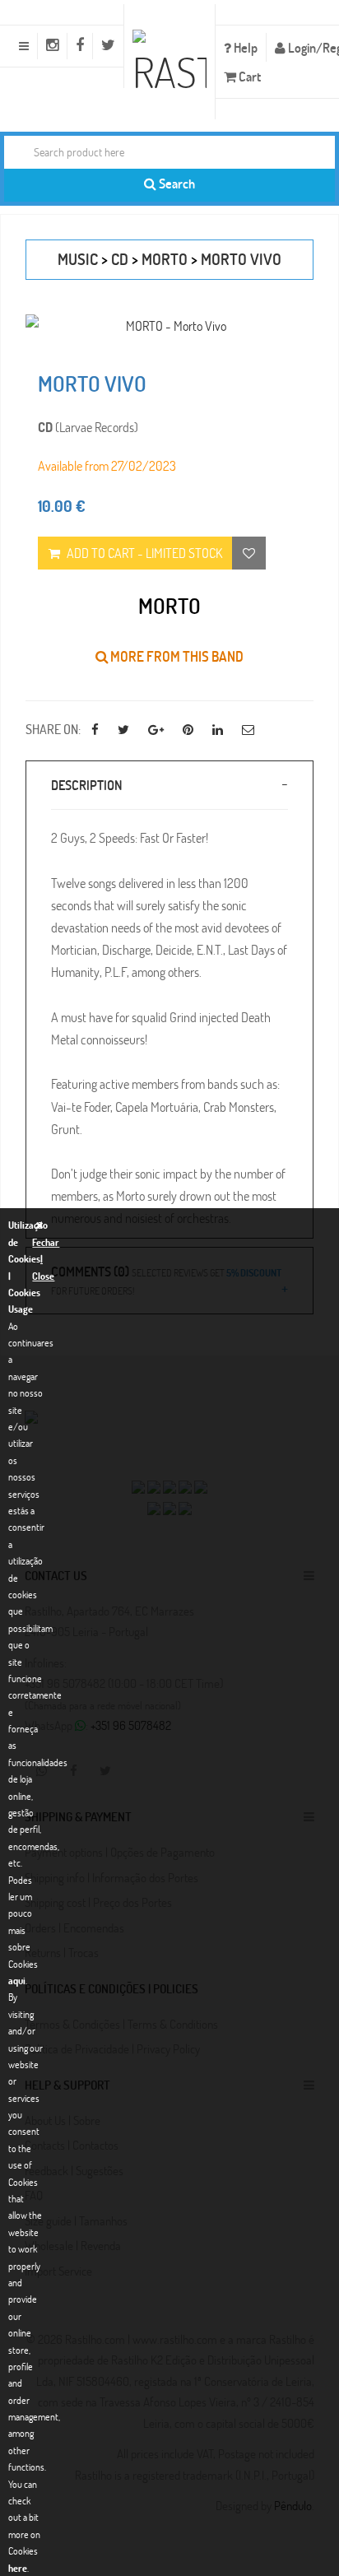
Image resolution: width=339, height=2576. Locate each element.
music (78, 259)
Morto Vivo (241, 259)
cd (120, 259)
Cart (248, 76)
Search (176, 183)
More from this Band (176, 656)
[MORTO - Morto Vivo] (169, 325)
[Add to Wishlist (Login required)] (249, 553)
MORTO (165, 259)
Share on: (53, 729)
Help (244, 47)
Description (86, 785)
